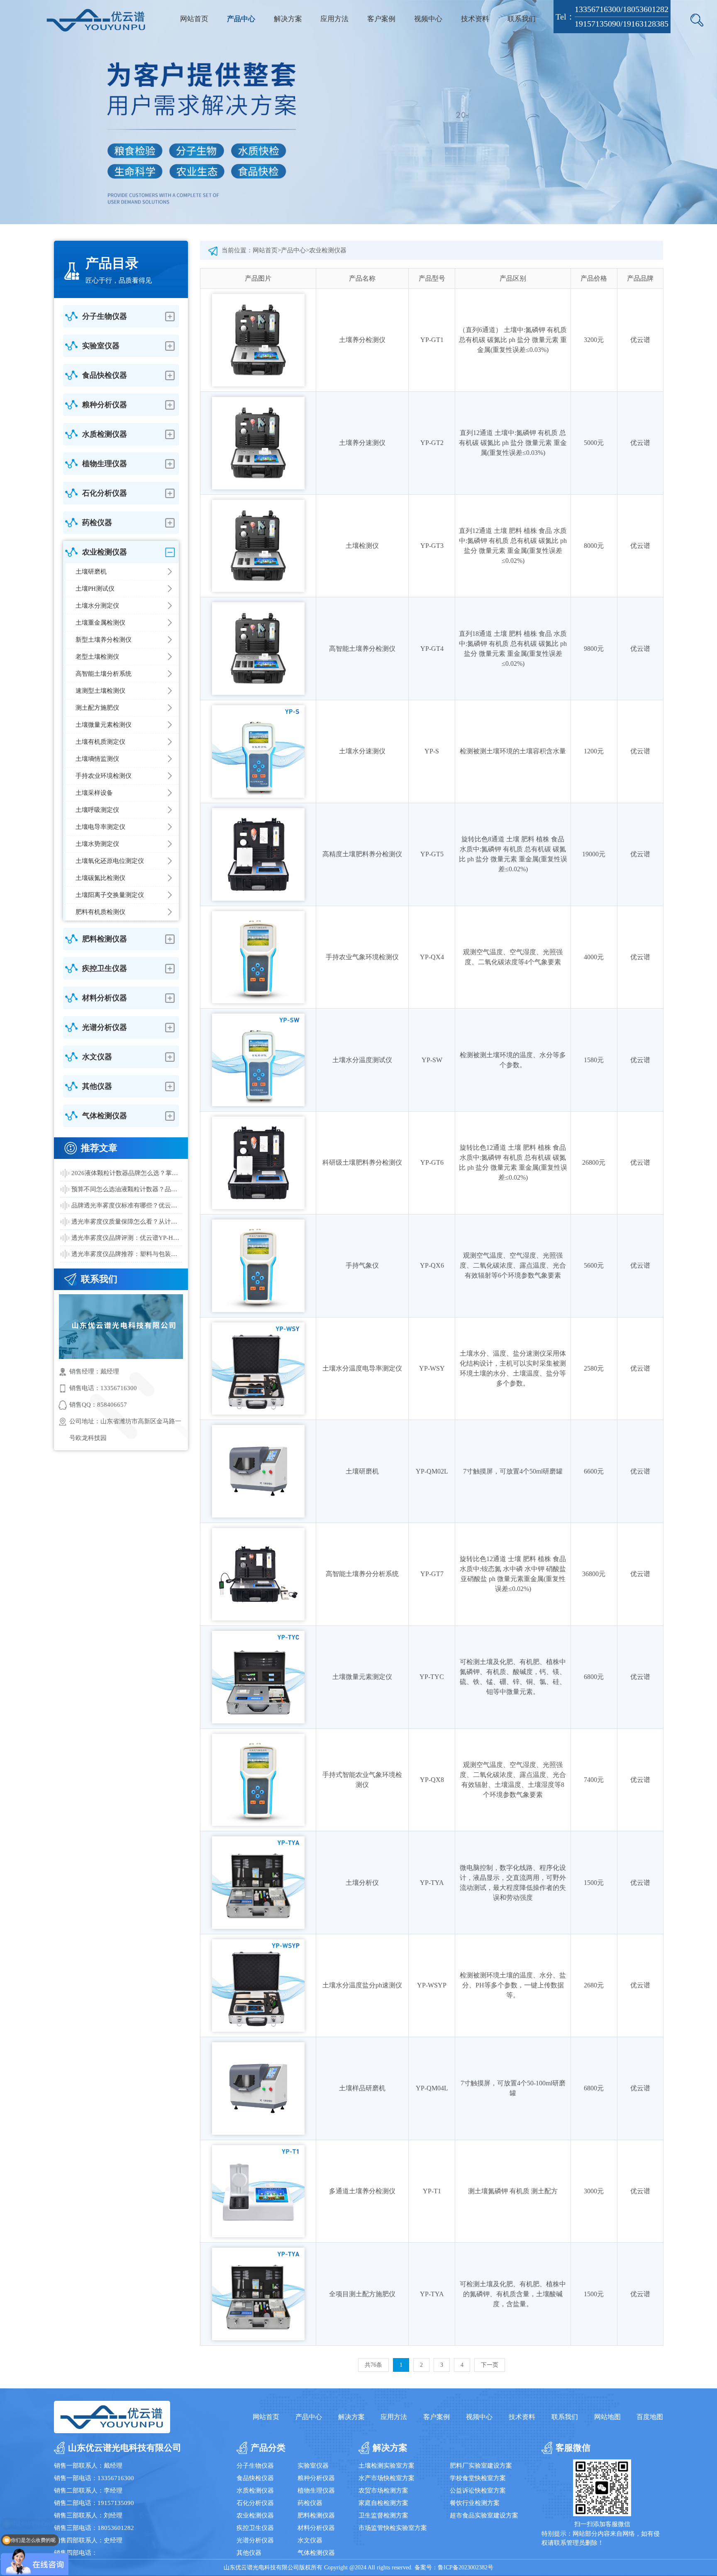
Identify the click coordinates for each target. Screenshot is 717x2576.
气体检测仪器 (316, 2553)
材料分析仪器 (316, 2528)
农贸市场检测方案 (383, 2490)
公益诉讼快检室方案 (478, 2490)
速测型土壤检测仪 (100, 691)
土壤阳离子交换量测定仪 (110, 895)
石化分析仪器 (255, 2503)
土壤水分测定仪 (97, 606)
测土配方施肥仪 (97, 708)
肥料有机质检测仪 (100, 912)
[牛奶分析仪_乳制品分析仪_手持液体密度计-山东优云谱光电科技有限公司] (96, 20)
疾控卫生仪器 (255, 2528)
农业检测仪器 (328, 250)
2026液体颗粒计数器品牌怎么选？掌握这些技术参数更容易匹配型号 (127, 1173)
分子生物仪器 (255, 2466)
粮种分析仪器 (316, 2478)
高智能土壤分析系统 (104, 674)
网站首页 (194, 19)
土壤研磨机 (91, 572)
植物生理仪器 (316, 2490)
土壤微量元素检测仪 (104, 725)
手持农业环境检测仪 (104, 776)
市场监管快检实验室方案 (393, 2528)
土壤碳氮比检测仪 (100, 878)
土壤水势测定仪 (97, 844)
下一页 (490, 2365)
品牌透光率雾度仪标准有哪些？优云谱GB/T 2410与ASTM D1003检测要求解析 (127, 1205)
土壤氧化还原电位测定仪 (110, 861)
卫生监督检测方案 (383, 2515)
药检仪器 (310, 2503)
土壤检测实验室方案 (387, 2466)
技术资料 (475, 19)
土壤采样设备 (94, 793)
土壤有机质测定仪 (100, 742)
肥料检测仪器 (316, 2515)
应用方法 (334, 19)
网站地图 (607, 2417)
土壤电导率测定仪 (100, 827)
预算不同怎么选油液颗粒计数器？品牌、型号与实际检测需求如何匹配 (127, 1189)
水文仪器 (310, 2540)
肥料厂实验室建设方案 (481, 2466)
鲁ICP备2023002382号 (466, 2567)
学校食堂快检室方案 (478, 2478)
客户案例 (381, 19)
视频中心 (428, 19)
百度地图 (650, 2417)
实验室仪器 (313, 2466)
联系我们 (522, 19)
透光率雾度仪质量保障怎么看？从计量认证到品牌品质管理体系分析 (127, 1222)
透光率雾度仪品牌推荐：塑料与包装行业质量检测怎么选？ (127, 1254)
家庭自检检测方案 (383, 2503)
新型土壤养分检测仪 (104, 640)
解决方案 (288, 19)
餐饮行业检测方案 (475, 2503)
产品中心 (241, 19)
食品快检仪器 (255, 2478)
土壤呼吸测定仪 (97, 810)
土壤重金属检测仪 (100, 623)
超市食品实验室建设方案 (484, 2515)
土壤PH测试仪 (95, 589)
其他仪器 (249, 2553)
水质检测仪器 (255, 2490)
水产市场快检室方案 (387, 2478)
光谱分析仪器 (255, 2540)
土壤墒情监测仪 (97, 759)
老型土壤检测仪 (97, 657)
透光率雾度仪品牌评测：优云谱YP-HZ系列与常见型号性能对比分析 (127, 1238)
